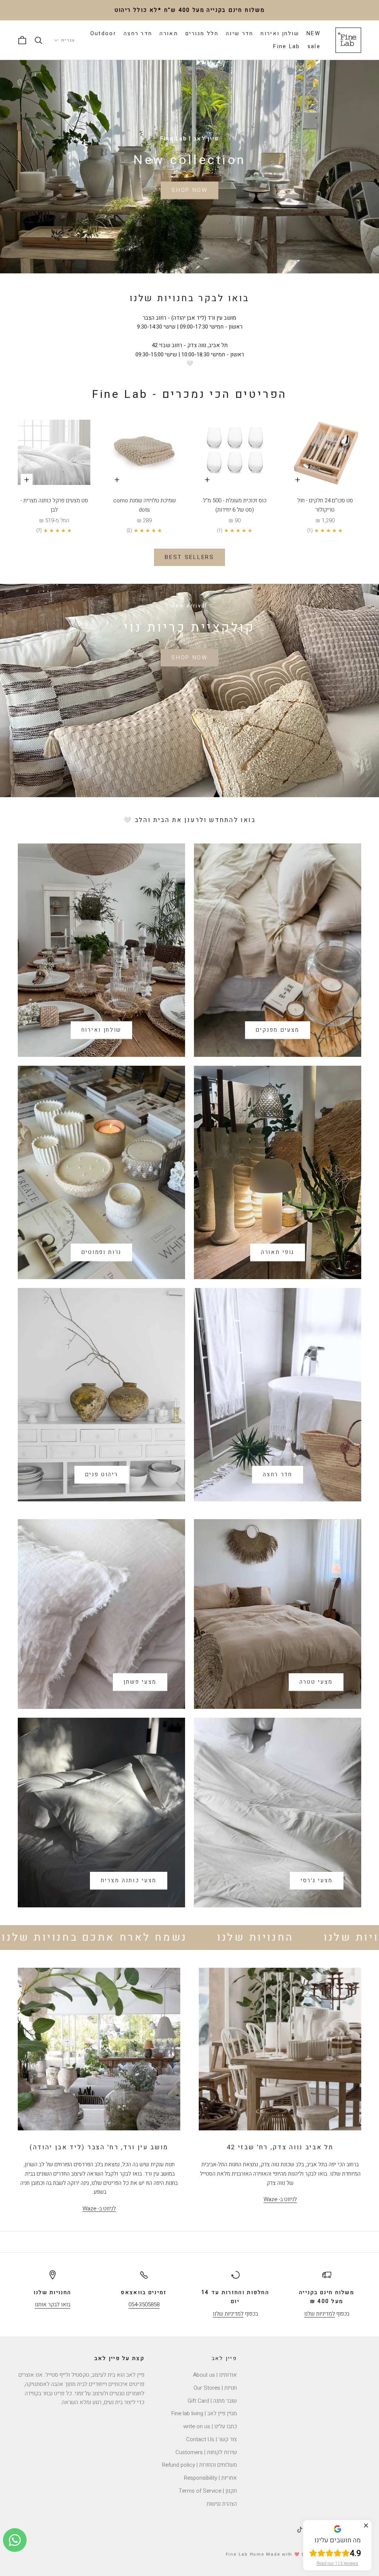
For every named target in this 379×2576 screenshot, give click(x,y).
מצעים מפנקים (278, 1030)
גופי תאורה (278, 1252)
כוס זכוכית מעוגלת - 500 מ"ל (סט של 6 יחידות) (235, 505)
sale (314, 46)
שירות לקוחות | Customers (206, 2452)
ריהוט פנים (102, 1474)
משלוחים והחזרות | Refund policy (199, 2465)
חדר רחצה (138, 34)
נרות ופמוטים (101, 1252)
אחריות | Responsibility (210, 2478)
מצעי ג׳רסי (317, 1880)
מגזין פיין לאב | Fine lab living (204, 2413)
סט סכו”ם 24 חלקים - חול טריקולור (325, 505)
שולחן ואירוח (280, 34)
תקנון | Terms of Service (208, 2491)
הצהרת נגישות (222, 2504)
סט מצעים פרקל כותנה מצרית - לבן (54, 505)
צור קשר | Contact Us (212, 2439)
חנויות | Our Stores (215, 2388)
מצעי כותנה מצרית (129, 1880)
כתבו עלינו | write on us (210, 2426)
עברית (68, 40)
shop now (189, 658)
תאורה (169, 34)
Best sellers (189, 557)
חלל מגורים (202, 34)
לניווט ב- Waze (280, 2199)
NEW (313, 34)
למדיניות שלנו (320, 2314)
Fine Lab (286, 46)
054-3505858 (144, 2304)
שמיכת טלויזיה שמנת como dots (145, 505)
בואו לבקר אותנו (53, 2304)
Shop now (189, 190)
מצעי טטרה (316, 1682)
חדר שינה (239, 34)
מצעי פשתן (140, 1682)
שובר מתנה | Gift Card (212, 2401)
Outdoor (103, 34)
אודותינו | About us (215, 2375)
